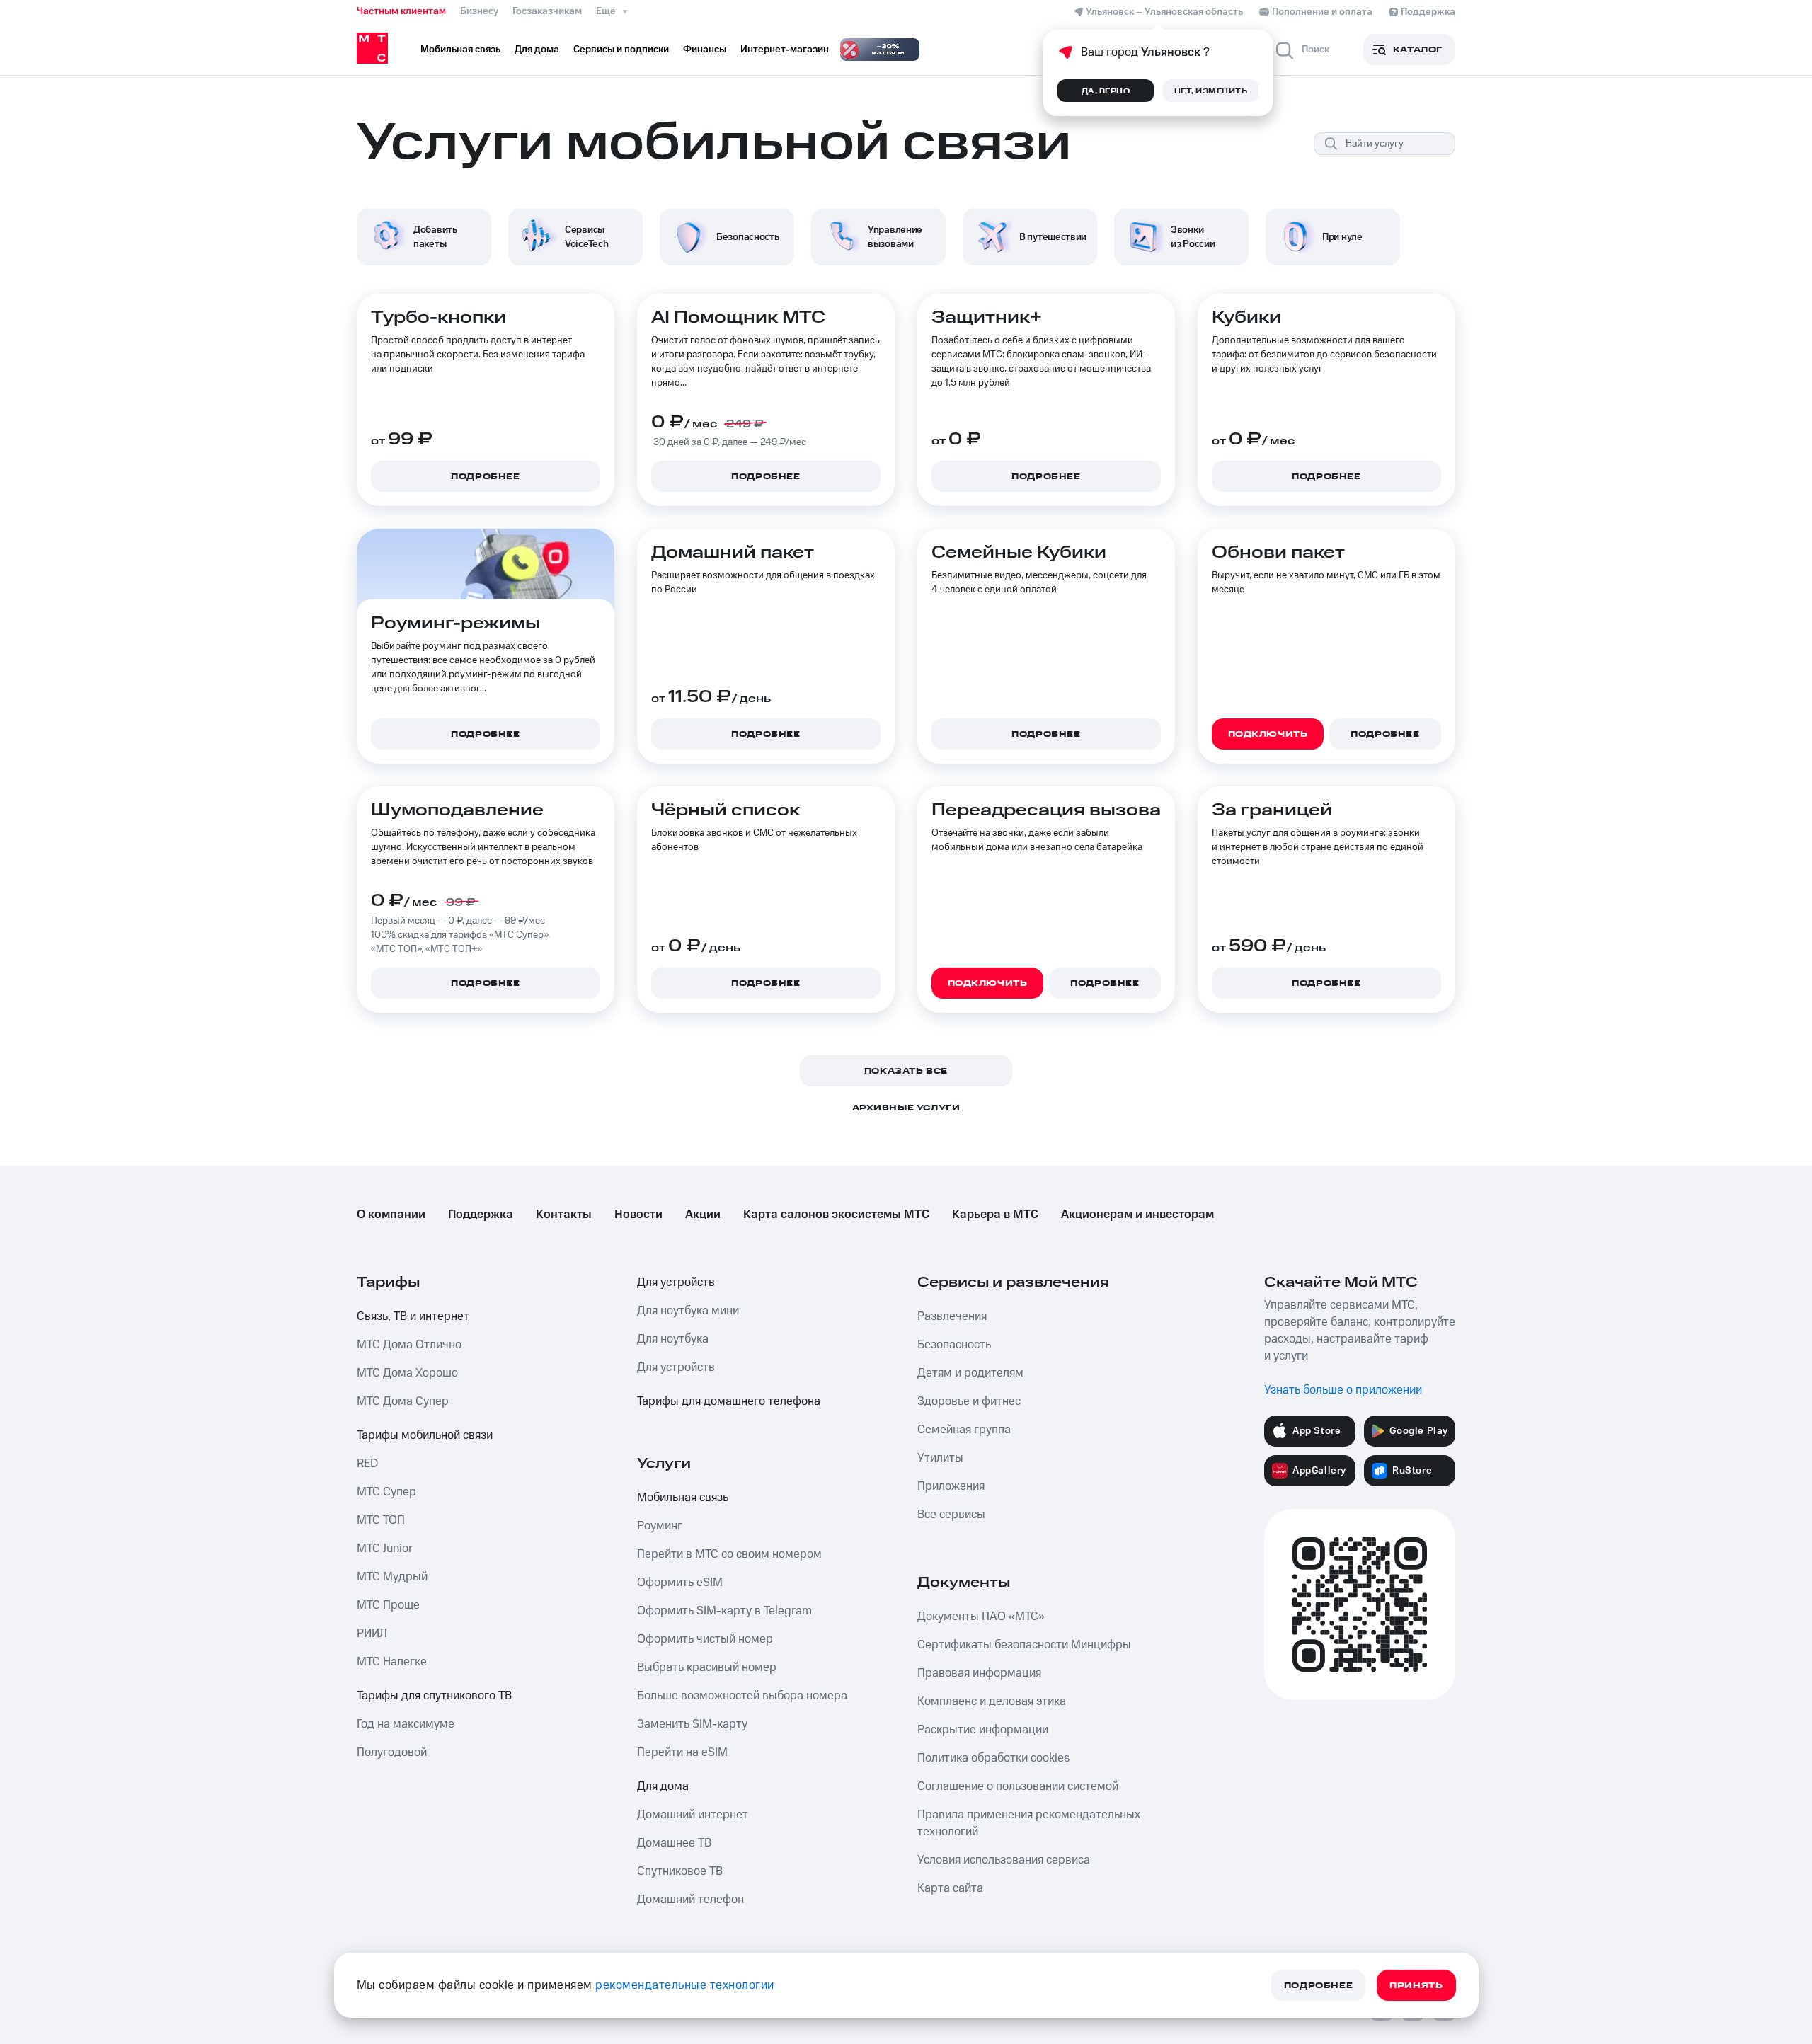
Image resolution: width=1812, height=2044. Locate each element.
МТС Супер (386, 1492)
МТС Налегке (392, 1662)
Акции (703, 1215)
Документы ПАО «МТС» (981, 1617)
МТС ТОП (381, 1520)
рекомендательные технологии (685, 1985)
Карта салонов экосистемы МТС (836, 1215)
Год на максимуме (406, 1724)
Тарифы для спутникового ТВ (434, 1696)
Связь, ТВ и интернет (413, 1316)
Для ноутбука (673, 1339)
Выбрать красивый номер (707, 1667)
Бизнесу (479, 11)
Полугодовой (392, 1752)
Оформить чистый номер (705, 1639)
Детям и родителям (970, 1373)
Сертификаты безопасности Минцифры (1024, 1645)
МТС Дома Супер (403, 1401)
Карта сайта (950, 1888)
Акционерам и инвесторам (1137, 1215)
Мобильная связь (683, 1498)
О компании (391, 1215)
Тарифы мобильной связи (425, 1435)
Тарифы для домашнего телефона (729, 1401)
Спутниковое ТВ (680, 1871)
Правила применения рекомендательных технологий (1029, 1823)
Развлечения (952, 1316)
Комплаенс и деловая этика (992, 1701)
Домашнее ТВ (674, 1843)
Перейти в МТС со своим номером (729, 1554)
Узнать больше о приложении (1343, 1390)
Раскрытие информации (983, 1730)
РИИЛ (372, 1634)
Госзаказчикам (547, 11)
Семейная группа (964, 1430)
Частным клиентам (401, 11)
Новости (638, 1215)
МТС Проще (388, 1605)
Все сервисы (951, 1515)
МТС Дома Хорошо (407, 1373)
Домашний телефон (690, 1900)
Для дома (663, 1786)
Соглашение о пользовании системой (1018, 1786)
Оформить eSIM (680, 1583)
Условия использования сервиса (1004, 1860)
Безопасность (954, 1345)
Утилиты (940, 1458)
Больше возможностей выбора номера (742, 1696)
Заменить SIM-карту (692, 1724)
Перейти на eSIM (682, 1752)
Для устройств (676, 1282)
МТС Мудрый (392, 1577)
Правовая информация (979, 1673)
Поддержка (481, 1215)
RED (367, 1464)
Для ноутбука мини (688, 1311)
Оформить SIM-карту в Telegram (724, 1611)
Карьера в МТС (995, 1215)
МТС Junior (385, 1549)
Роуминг (660, 1526)
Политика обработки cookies (993, 1758)
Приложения (951, 1486)
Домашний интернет (693, 1815)
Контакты (564, 1215)
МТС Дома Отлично (409, 1345)
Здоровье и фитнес (969, 1401)
